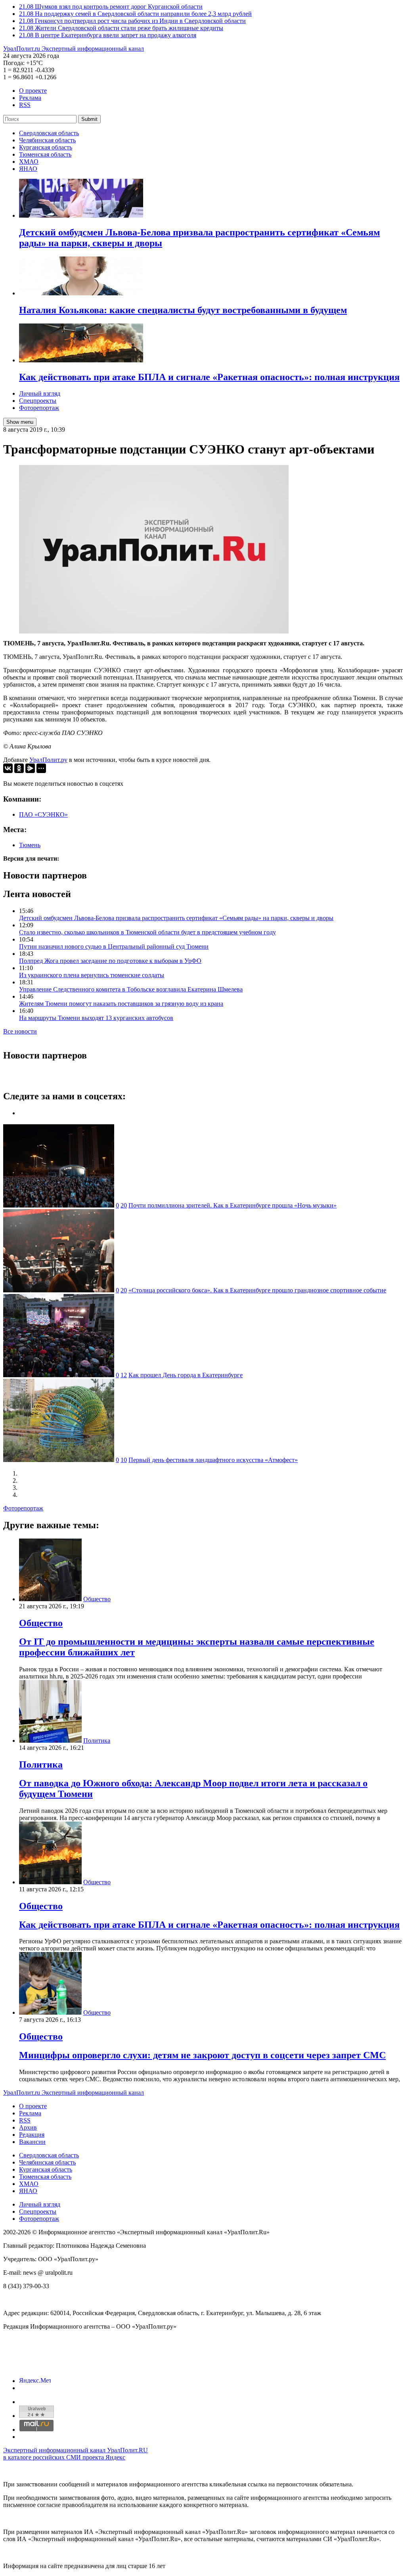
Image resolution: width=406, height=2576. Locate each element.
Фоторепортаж (39, 408)
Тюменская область (45, 154)
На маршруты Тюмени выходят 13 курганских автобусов (96, 1018)
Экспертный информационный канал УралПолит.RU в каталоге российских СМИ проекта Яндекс (76, 2454)
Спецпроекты (38, 401)
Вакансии (32, 2142)
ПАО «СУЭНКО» (43, 814)
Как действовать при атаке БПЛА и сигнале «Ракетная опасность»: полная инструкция (209, 1925)
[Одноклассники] (19, 768)
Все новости (20, 1031)
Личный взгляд (40, 393)
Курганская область (46, 147)
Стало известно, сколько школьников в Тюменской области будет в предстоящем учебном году (147, 932)
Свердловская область (49, 133)
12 (124, 1375)
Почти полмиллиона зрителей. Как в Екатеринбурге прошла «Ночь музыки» (233, 1205)
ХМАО (29, 162)
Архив (28, 2127)
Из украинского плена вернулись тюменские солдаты (92, 975)
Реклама (30, 98)
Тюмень (30, 845)
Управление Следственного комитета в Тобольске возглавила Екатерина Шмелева (131, 989)
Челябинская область (47, 140)
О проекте (33, 91)
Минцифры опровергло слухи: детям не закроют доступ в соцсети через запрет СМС (202, 2055)
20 (124, 1205)
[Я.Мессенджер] (30, 768)
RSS (25, 105)
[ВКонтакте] (8, 768)
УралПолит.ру (48, 760)
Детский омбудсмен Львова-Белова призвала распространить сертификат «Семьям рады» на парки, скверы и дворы (176, 918)
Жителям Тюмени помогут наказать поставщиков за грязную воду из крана (121, 1004)
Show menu (20, 422)
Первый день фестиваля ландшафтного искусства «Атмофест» (213, 1460)
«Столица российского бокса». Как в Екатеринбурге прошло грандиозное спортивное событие (257, 1290)
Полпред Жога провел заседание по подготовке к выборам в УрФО (110, 961)
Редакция (32, 2135)
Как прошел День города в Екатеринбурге (186, 1375)
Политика (97, 1741)
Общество (97, 1599)
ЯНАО (28, 169)
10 (124, 1460)
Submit (89, 119)
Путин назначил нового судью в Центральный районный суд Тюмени (114, 946)
